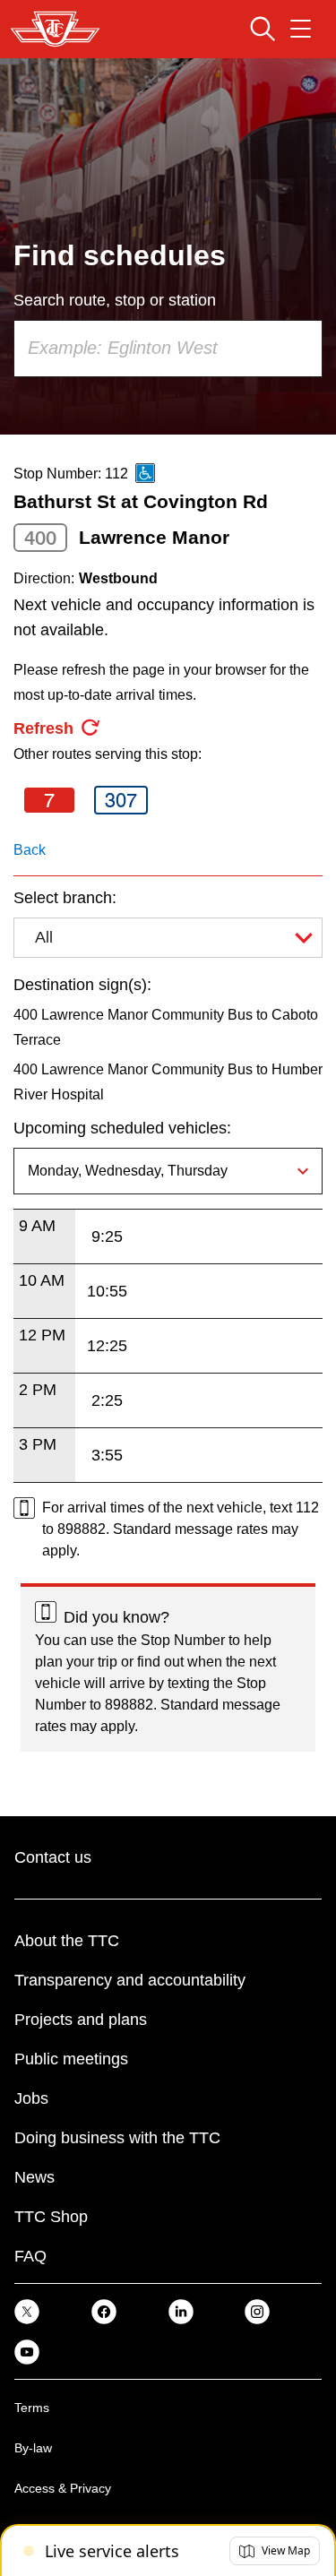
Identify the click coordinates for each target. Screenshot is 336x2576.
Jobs (31, 2098)
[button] (275, 2551)
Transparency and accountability (130, 1980)
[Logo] (55, 29)
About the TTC (67, 1941)
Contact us (53, 1857)
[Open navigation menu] (301, 29)
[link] (27, 2311)
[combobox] (168, 349)
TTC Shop (51, 2217)
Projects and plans (81, 2020)
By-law (33, 2448)
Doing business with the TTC (117, 2138)
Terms (32, 2408)
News (34, 2177)
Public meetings (71, 2059)
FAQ (30, 2256)
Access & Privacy (63, 2488)
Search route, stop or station (115, 300)
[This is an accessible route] (145, 473)
